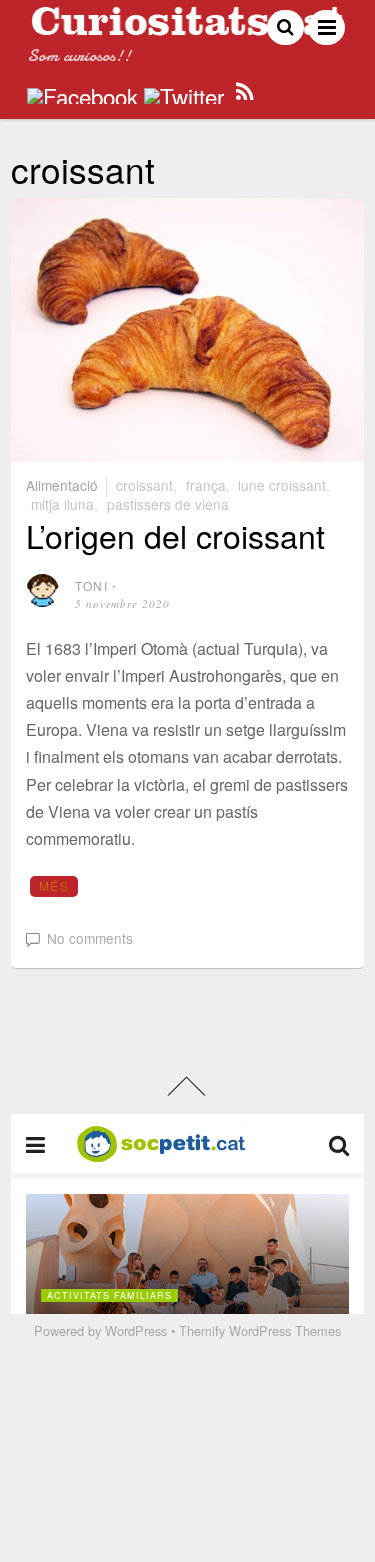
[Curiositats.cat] (187, 27)
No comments (90, 938)
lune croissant (282, 485)
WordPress (136, 1330)
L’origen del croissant (175, 535)
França (206, 485)
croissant (144, 485)
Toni (91, 585)
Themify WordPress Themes (260, 1330)
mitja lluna (62, 504)
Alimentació (62, 485)
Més (54, 885)
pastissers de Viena (168, 504)
